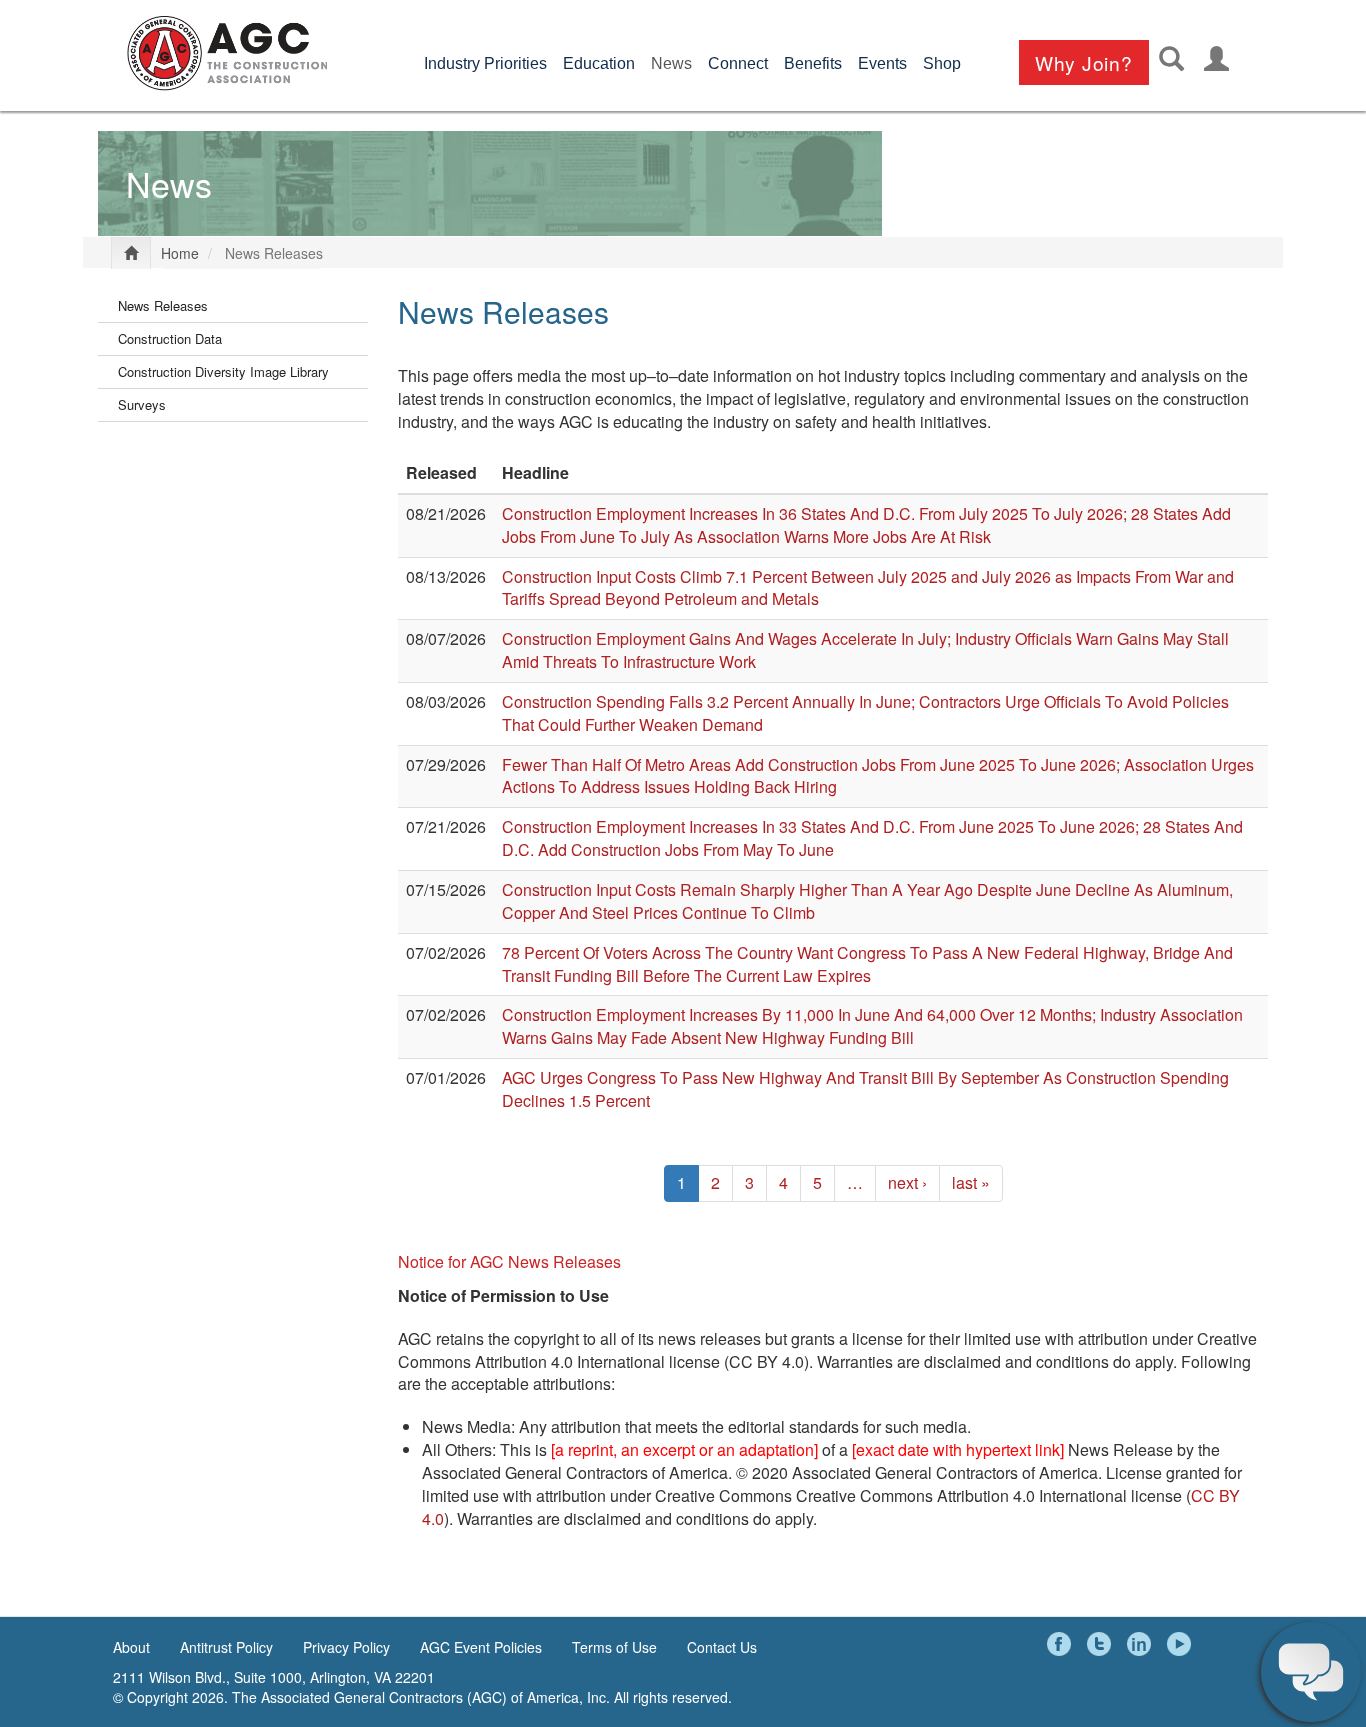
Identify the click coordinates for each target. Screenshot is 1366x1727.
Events (882, 63)
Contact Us (722, 1647)
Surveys (142, 404)
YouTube (1182, 1644)
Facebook (1062, 1644)
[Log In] (1216, 58)
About (131, 1647)
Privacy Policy (346, 1647)
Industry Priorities (485, 63)
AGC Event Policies (481, 1647)
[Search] (1171, 58)
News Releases (163, 305)
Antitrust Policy (226, 1647)
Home (180, 253)
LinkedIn (1142, 1644)
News (671, 63)
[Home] (227, 53)
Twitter (1102, 1644)
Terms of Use (614, 1647)
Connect (738, 63)
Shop (942, 63)
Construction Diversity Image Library (223, 371)
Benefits (813, 63)
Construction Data (170, 338)
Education (599, 63)
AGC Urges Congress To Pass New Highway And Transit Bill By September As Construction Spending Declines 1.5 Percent (865, 1089)
